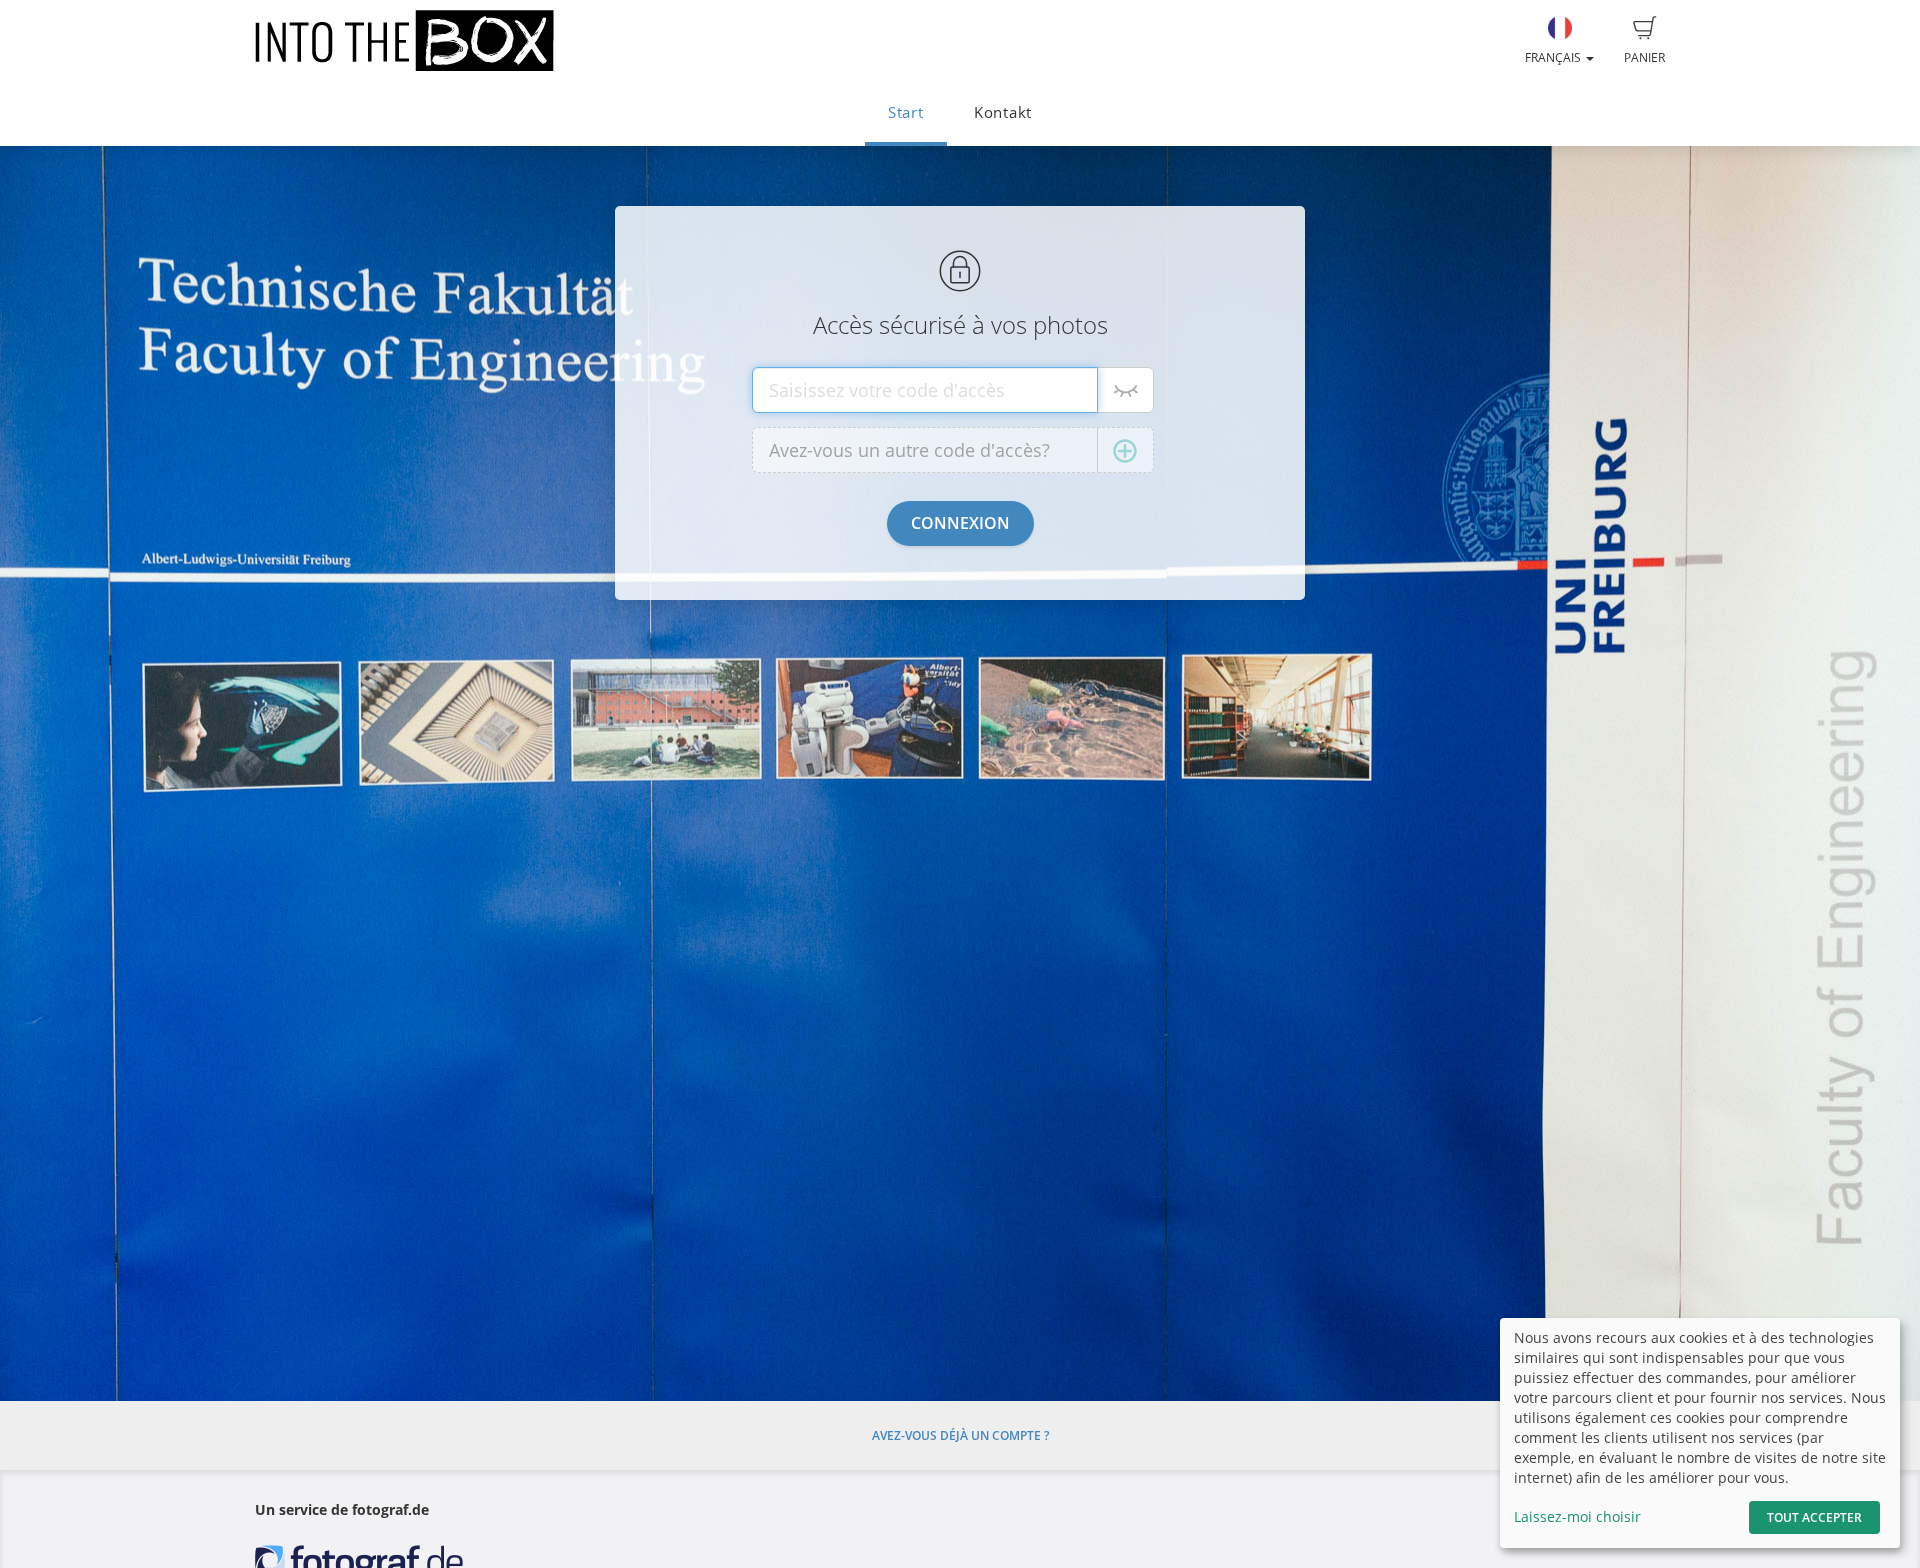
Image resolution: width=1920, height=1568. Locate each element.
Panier (1644, 57)
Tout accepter (1814, 1517)
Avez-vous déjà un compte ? (960, 1435)
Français (1554, 57)
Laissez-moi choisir (1577, 1516)
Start (906, 112)
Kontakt (1003, 112)
